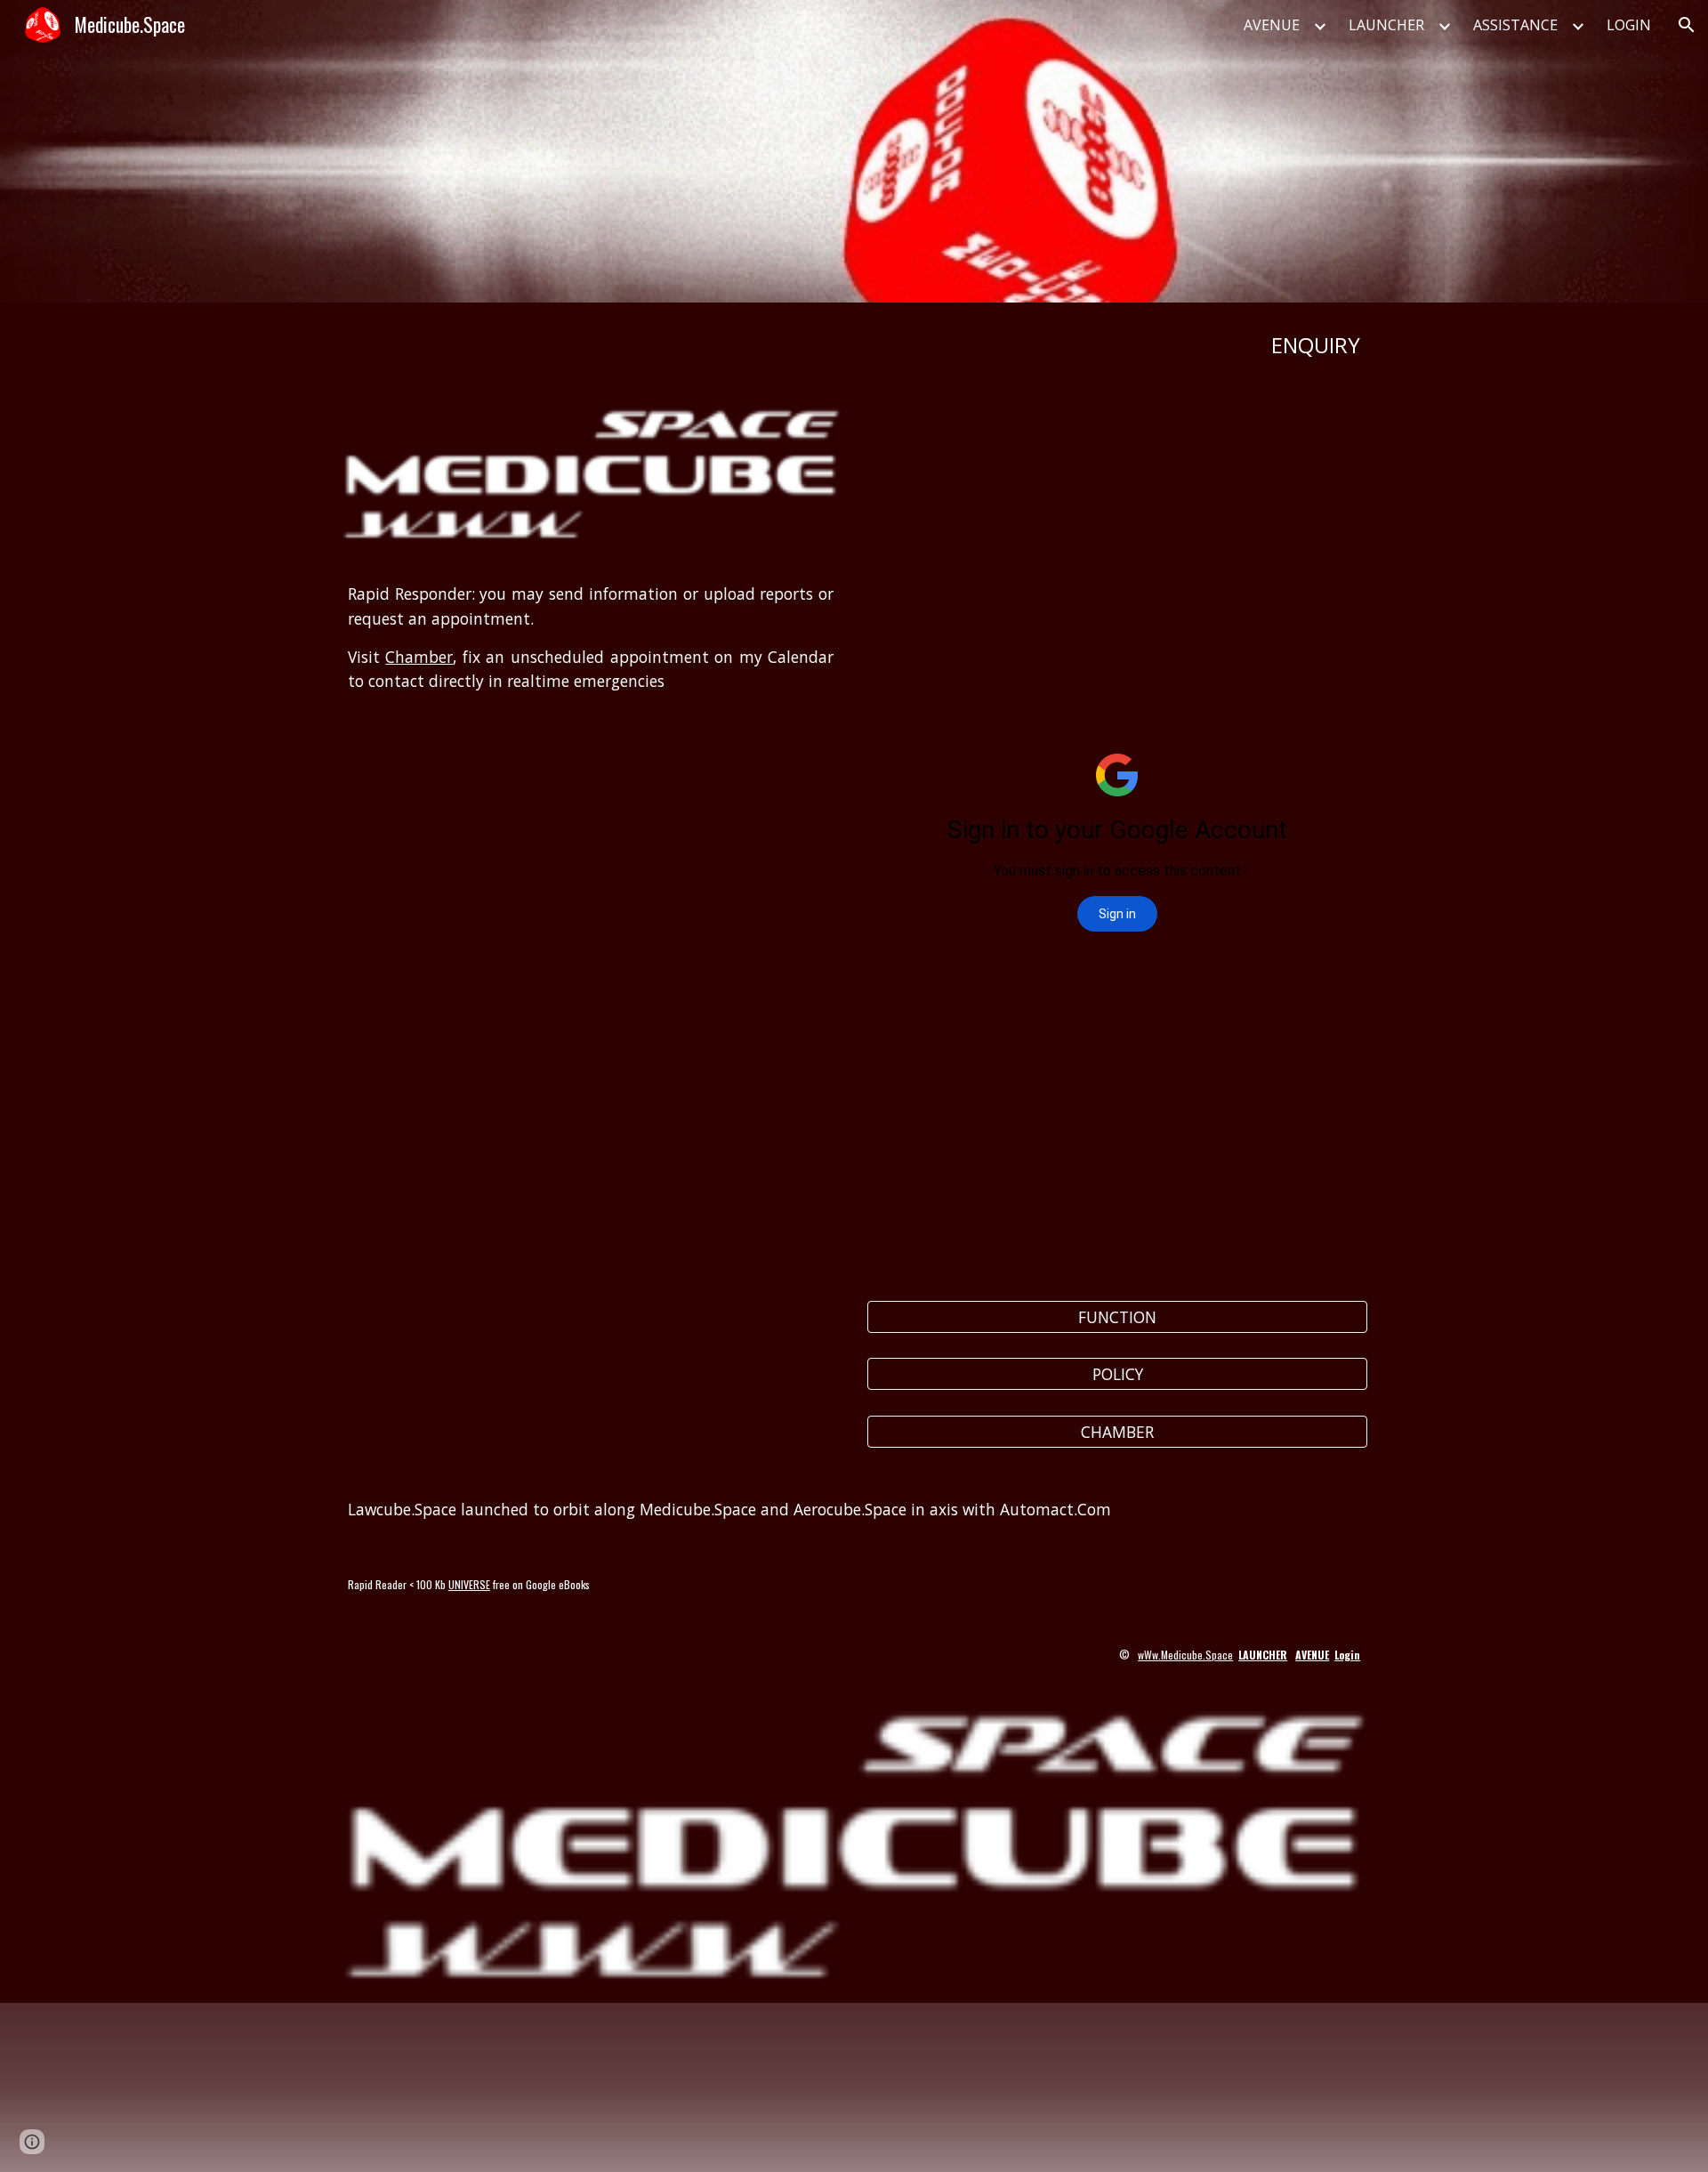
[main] (854, 345)
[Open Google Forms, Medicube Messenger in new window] (1333, 432)
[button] (1687, 25)
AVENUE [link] (1272, 25)
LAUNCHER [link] (1386, 25)
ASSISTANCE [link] (1515, 25)
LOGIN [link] (1629, 25)
